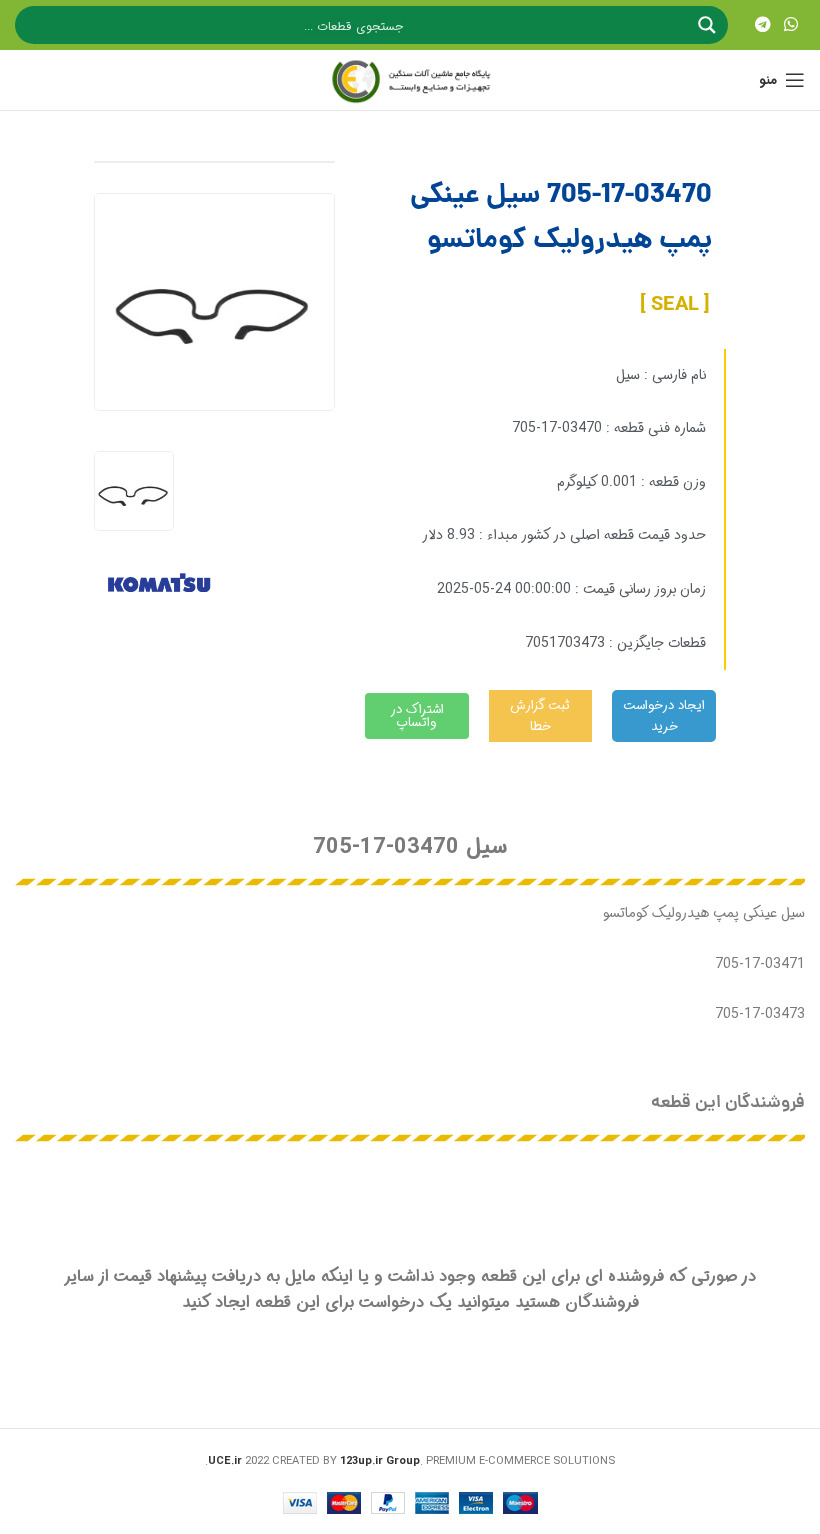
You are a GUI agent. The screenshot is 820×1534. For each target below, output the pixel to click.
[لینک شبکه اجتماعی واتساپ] (791, 25)
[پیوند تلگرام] (762, 25)
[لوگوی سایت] (410, 80)
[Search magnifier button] (709, 25)
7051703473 (565, 643)
